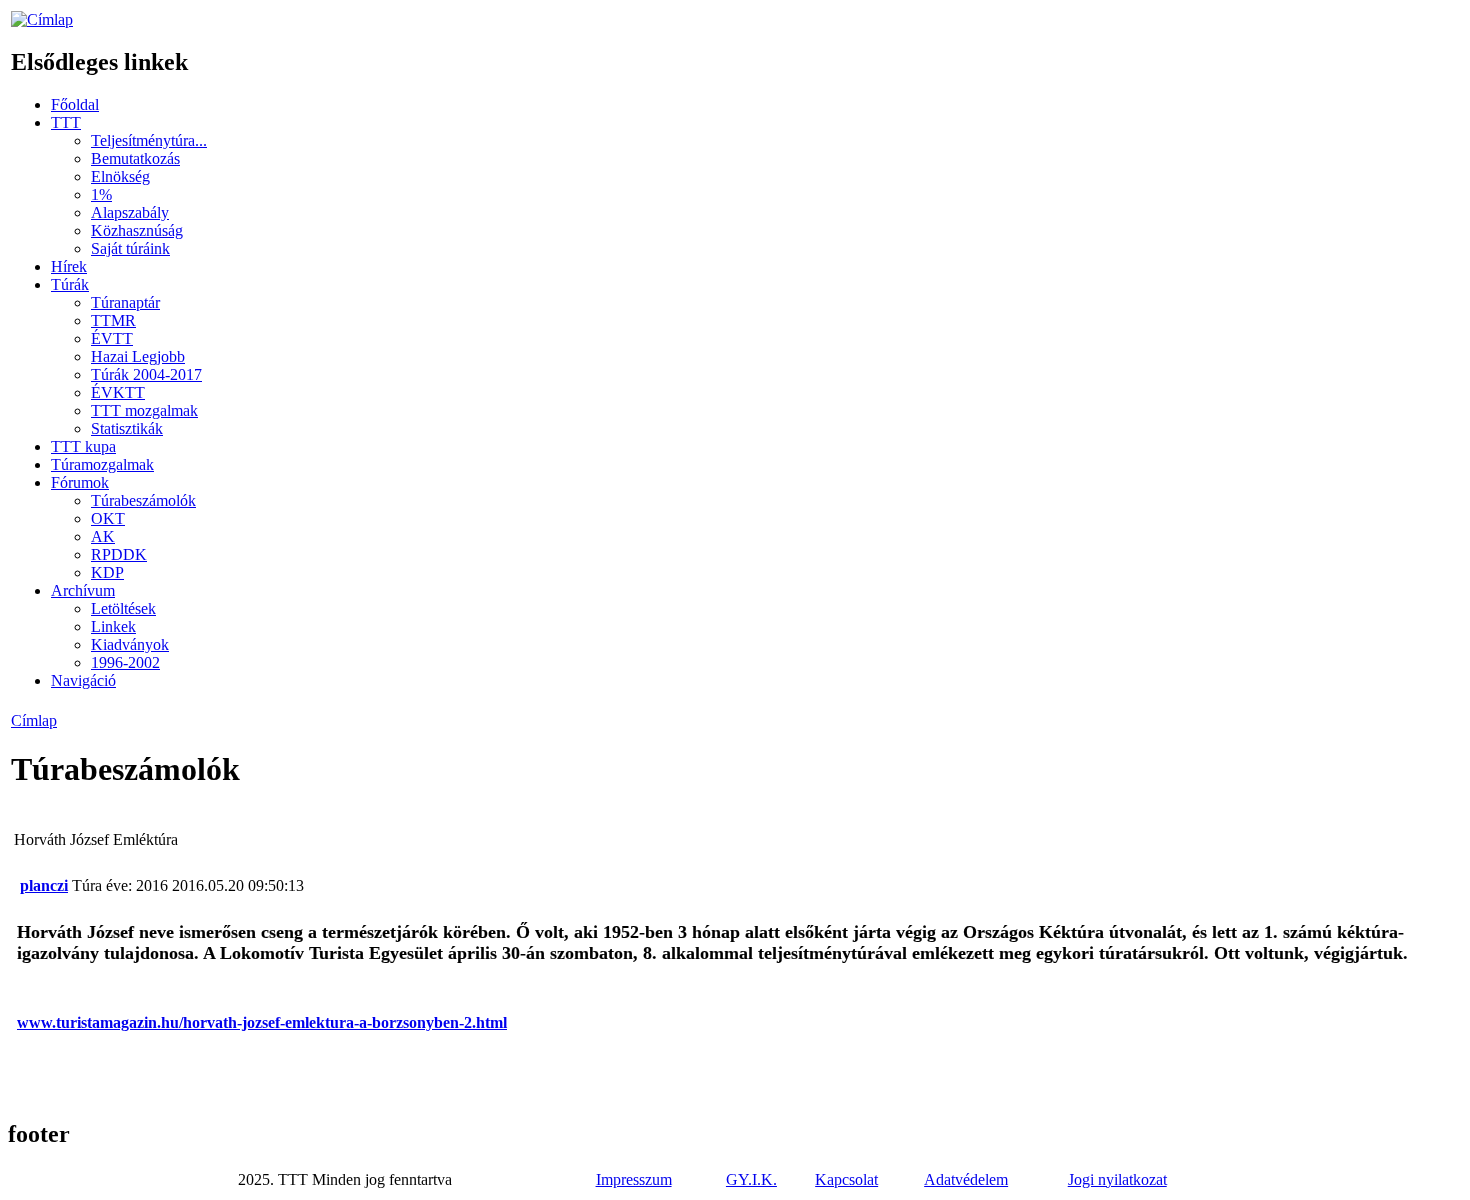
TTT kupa (83, 446)
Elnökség (120, 176)
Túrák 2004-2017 (146, 374)
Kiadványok (130, 644)
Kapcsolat (846, 1179)
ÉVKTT (118, 392)
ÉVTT (112, 338)
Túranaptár (125, 302)
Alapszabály (130, 212)
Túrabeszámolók (143, 500)
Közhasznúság (137, 230)
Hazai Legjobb (138, 356)
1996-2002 (125, 662)
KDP (107, 572)
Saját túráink (130, 248)
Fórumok (80, 482)
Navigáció (83, 680)
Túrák (70, 284)
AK (103, 536)
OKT (108, 518)
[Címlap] (42, 19)
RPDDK (119, 554)
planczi (44, 885)
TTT (66, 122)
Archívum (83, 590)
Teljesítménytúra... (149, 140)
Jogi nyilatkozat (1117, 1179)
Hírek (69, 266)
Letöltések (123, 608)
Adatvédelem (966, 1179)
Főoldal (75, 104)
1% (101, 194)
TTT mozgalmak (144, 410)
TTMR (113, 320)
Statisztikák (127, 428)
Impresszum (634, 1179)
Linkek (113, 626)
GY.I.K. (751, 1179)
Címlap (34, 720)
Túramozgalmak (102, 464)
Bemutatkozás (135, 158)
